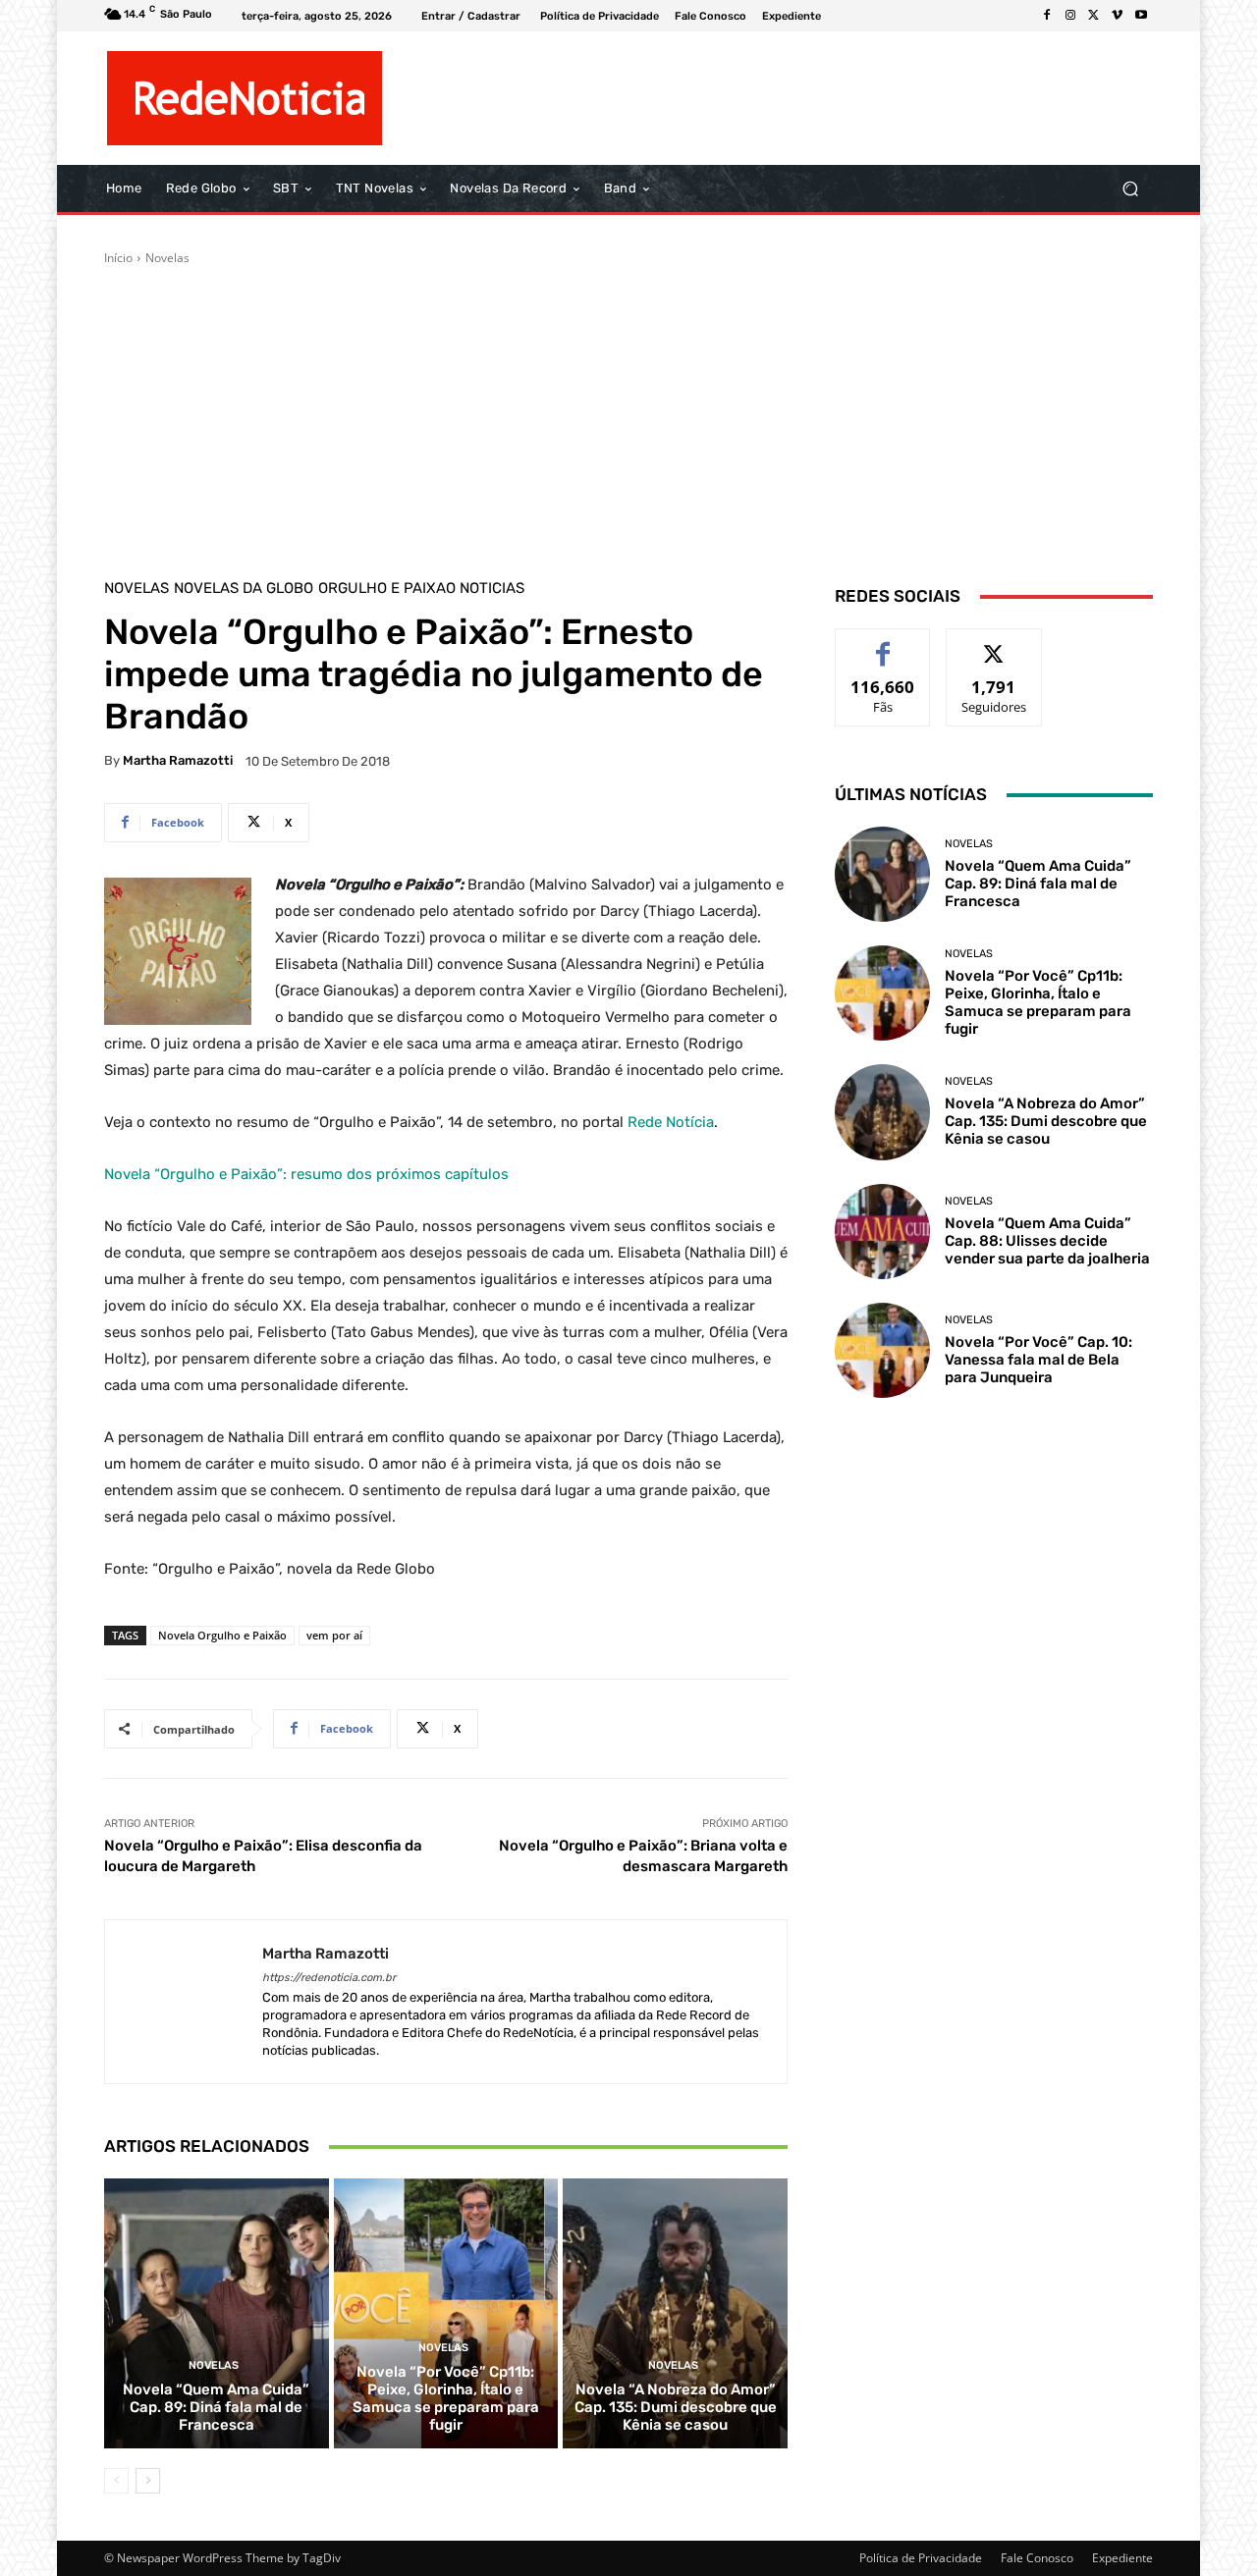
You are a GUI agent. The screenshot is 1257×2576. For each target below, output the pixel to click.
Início (118, 258)
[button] (1130, 189)
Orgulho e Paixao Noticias (421, 589)
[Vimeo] (1118, 16)
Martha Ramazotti (178, 760)
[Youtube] (1141, 16)
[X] (1094, 16)
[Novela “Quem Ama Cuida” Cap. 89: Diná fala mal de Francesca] (217, 2313)
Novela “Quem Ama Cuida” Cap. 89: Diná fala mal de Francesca (216, 2407)
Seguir (994, 644)
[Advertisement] (628, 414)
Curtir (883, 644)
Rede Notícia (671, 1122)
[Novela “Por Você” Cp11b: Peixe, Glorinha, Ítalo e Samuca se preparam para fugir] (446, 2313)
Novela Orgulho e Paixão (222, 1635)
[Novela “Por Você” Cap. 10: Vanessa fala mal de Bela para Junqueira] (882, 1350)
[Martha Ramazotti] (184, 2002)
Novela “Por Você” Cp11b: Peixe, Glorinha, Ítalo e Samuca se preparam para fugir (446, 2398)
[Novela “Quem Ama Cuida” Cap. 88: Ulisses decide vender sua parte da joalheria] (882, 1232)
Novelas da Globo (244, 589)
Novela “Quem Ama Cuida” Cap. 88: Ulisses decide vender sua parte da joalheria (1047, 1241)
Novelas (167, 258)
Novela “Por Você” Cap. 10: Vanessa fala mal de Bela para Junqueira (1038, 1360)
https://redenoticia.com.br (329, 1978)
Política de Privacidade (921, 2558)
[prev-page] (116, 2481)
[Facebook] (1047, 16)
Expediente (1122, 2558)
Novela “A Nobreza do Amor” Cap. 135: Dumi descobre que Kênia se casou (676, 2407)
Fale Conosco (1037, 2558)
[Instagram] (1070, 16)
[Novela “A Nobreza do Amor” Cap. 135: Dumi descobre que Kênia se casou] (675, 2313)
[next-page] (148, 2481)
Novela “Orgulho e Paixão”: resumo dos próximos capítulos (306, 1174)
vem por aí (334, 1635)
